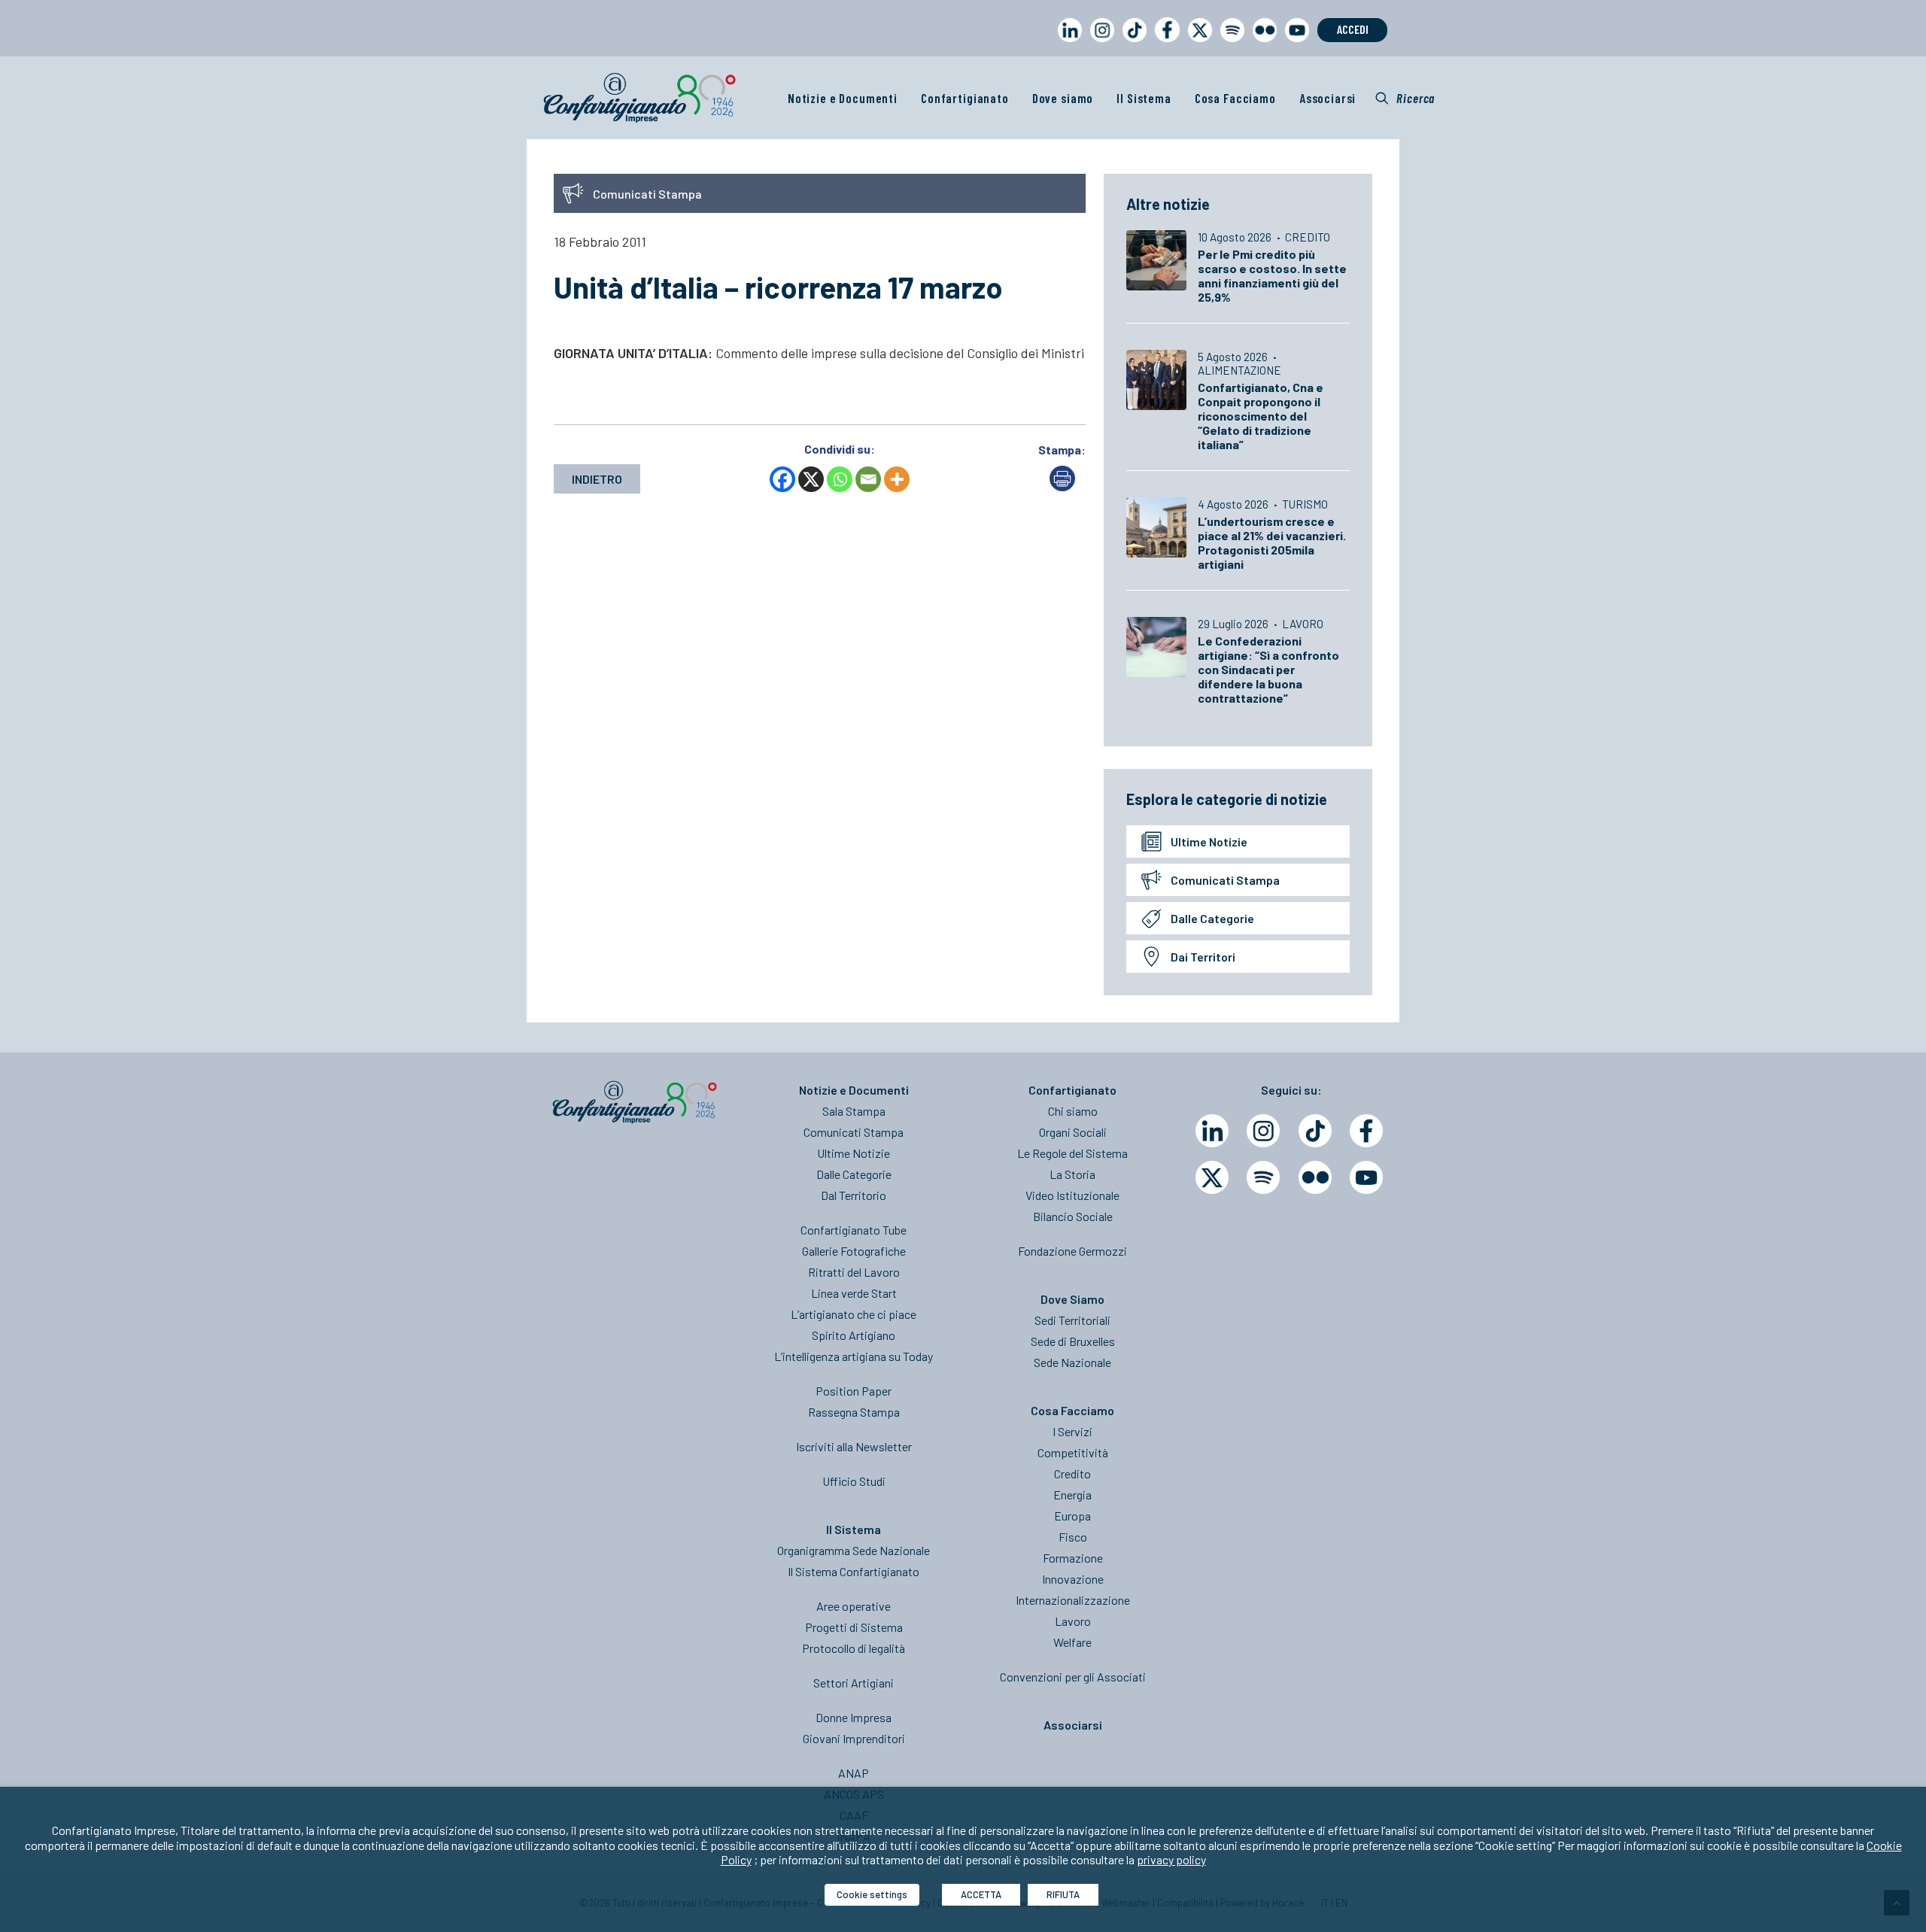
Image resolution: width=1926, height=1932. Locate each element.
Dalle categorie (1212, 918)
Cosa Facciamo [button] (1235, 98)
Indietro (597, 479)
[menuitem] (1067, 44)
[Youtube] (1366, 1177)
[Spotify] (1263, 1177)
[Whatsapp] (840, 479)
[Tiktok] (1315, 1131)
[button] (1405, 98)
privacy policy (1171, 1859)
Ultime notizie (1209, 841)
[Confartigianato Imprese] (639, 98)
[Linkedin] (1212, 1131)
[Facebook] (782, 479)
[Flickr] (1315, 1177)
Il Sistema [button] (1144, 98)
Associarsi (1328, 98)
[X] (811, 479)
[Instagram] (1263, 1131)
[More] (897, 479)
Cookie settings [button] (872, 1894)
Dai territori (1203, 957)
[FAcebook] (1366, 1131)
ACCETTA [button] (981, 1894)
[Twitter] (1212, 1177)
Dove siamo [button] (1063, 98)
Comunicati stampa (1225, 880)
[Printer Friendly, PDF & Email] (1062, 486)
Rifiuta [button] (1063, 1894)
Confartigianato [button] (965, 98)
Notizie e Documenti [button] (843, 98)
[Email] (868, 479)
